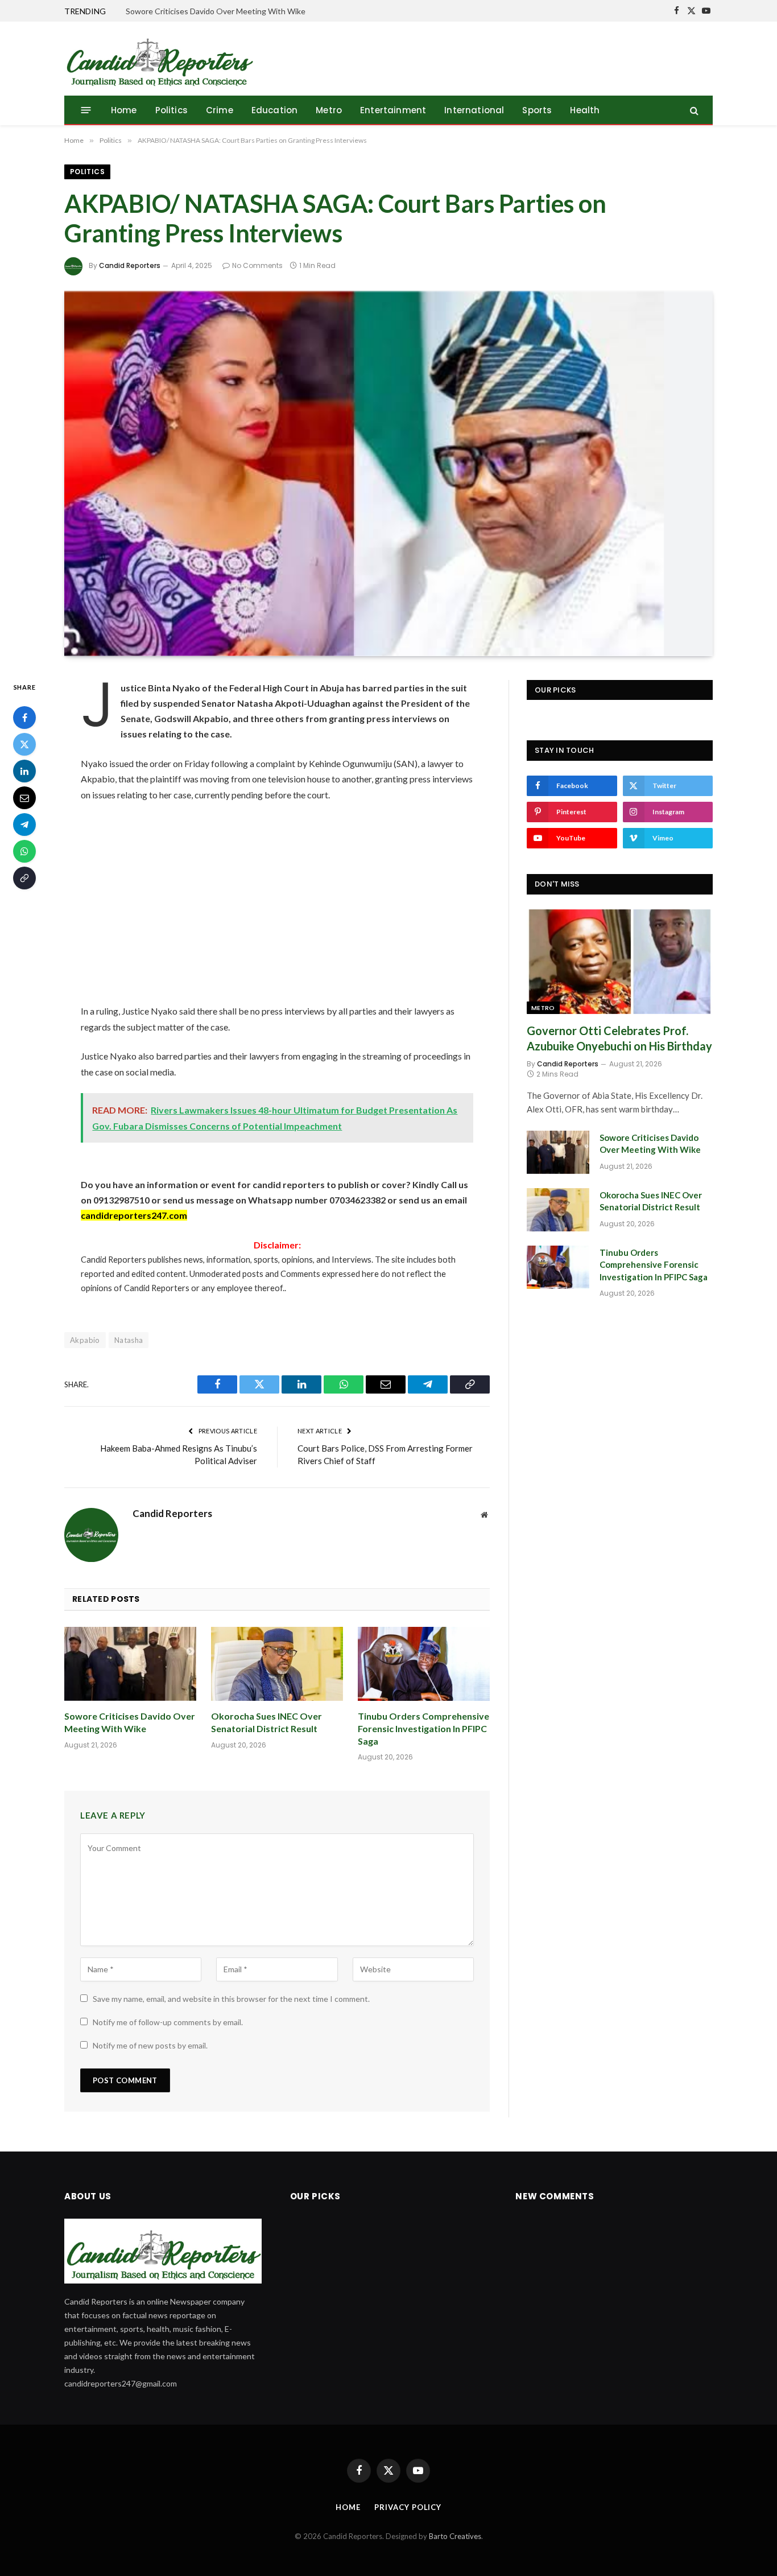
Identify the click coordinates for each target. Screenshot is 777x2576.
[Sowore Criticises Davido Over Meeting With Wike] (130, 1664)
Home (124, 110)
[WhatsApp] (24, 851)
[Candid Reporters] (159, 59)
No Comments (257, 265)
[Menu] (86, 110)
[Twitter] (24, 744)
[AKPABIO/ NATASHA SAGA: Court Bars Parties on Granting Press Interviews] (388, 474)
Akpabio (85, 1340)
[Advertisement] (277, 903)
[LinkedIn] (24, 771)
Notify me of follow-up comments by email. (168, 2022)
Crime (220, 110)
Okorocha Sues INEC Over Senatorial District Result (266, 1722)
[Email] (24, 798)
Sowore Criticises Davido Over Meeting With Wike (216, 11)
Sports (537, 110)
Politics (171, 110)
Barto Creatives (455, 2536)
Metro (329, 110)
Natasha (129, 1340)
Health (585, 110)
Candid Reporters (130, 265)
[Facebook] (24, 718)
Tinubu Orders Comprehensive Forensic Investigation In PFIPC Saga (423, 1728)
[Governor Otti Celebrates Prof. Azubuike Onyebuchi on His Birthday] (620, 962)
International (474, 110)
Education (275, 110)
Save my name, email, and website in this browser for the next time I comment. (231, 1999)
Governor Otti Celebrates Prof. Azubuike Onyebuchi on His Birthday (619, 1038)
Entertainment (393, 110)
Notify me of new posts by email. (150, 2045)
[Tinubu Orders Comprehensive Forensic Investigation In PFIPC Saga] (424, 1664)
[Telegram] (24, 825)
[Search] (693, 110)
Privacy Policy (408, 2507)
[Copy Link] (24, 878)
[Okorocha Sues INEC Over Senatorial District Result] (277, 1664)
